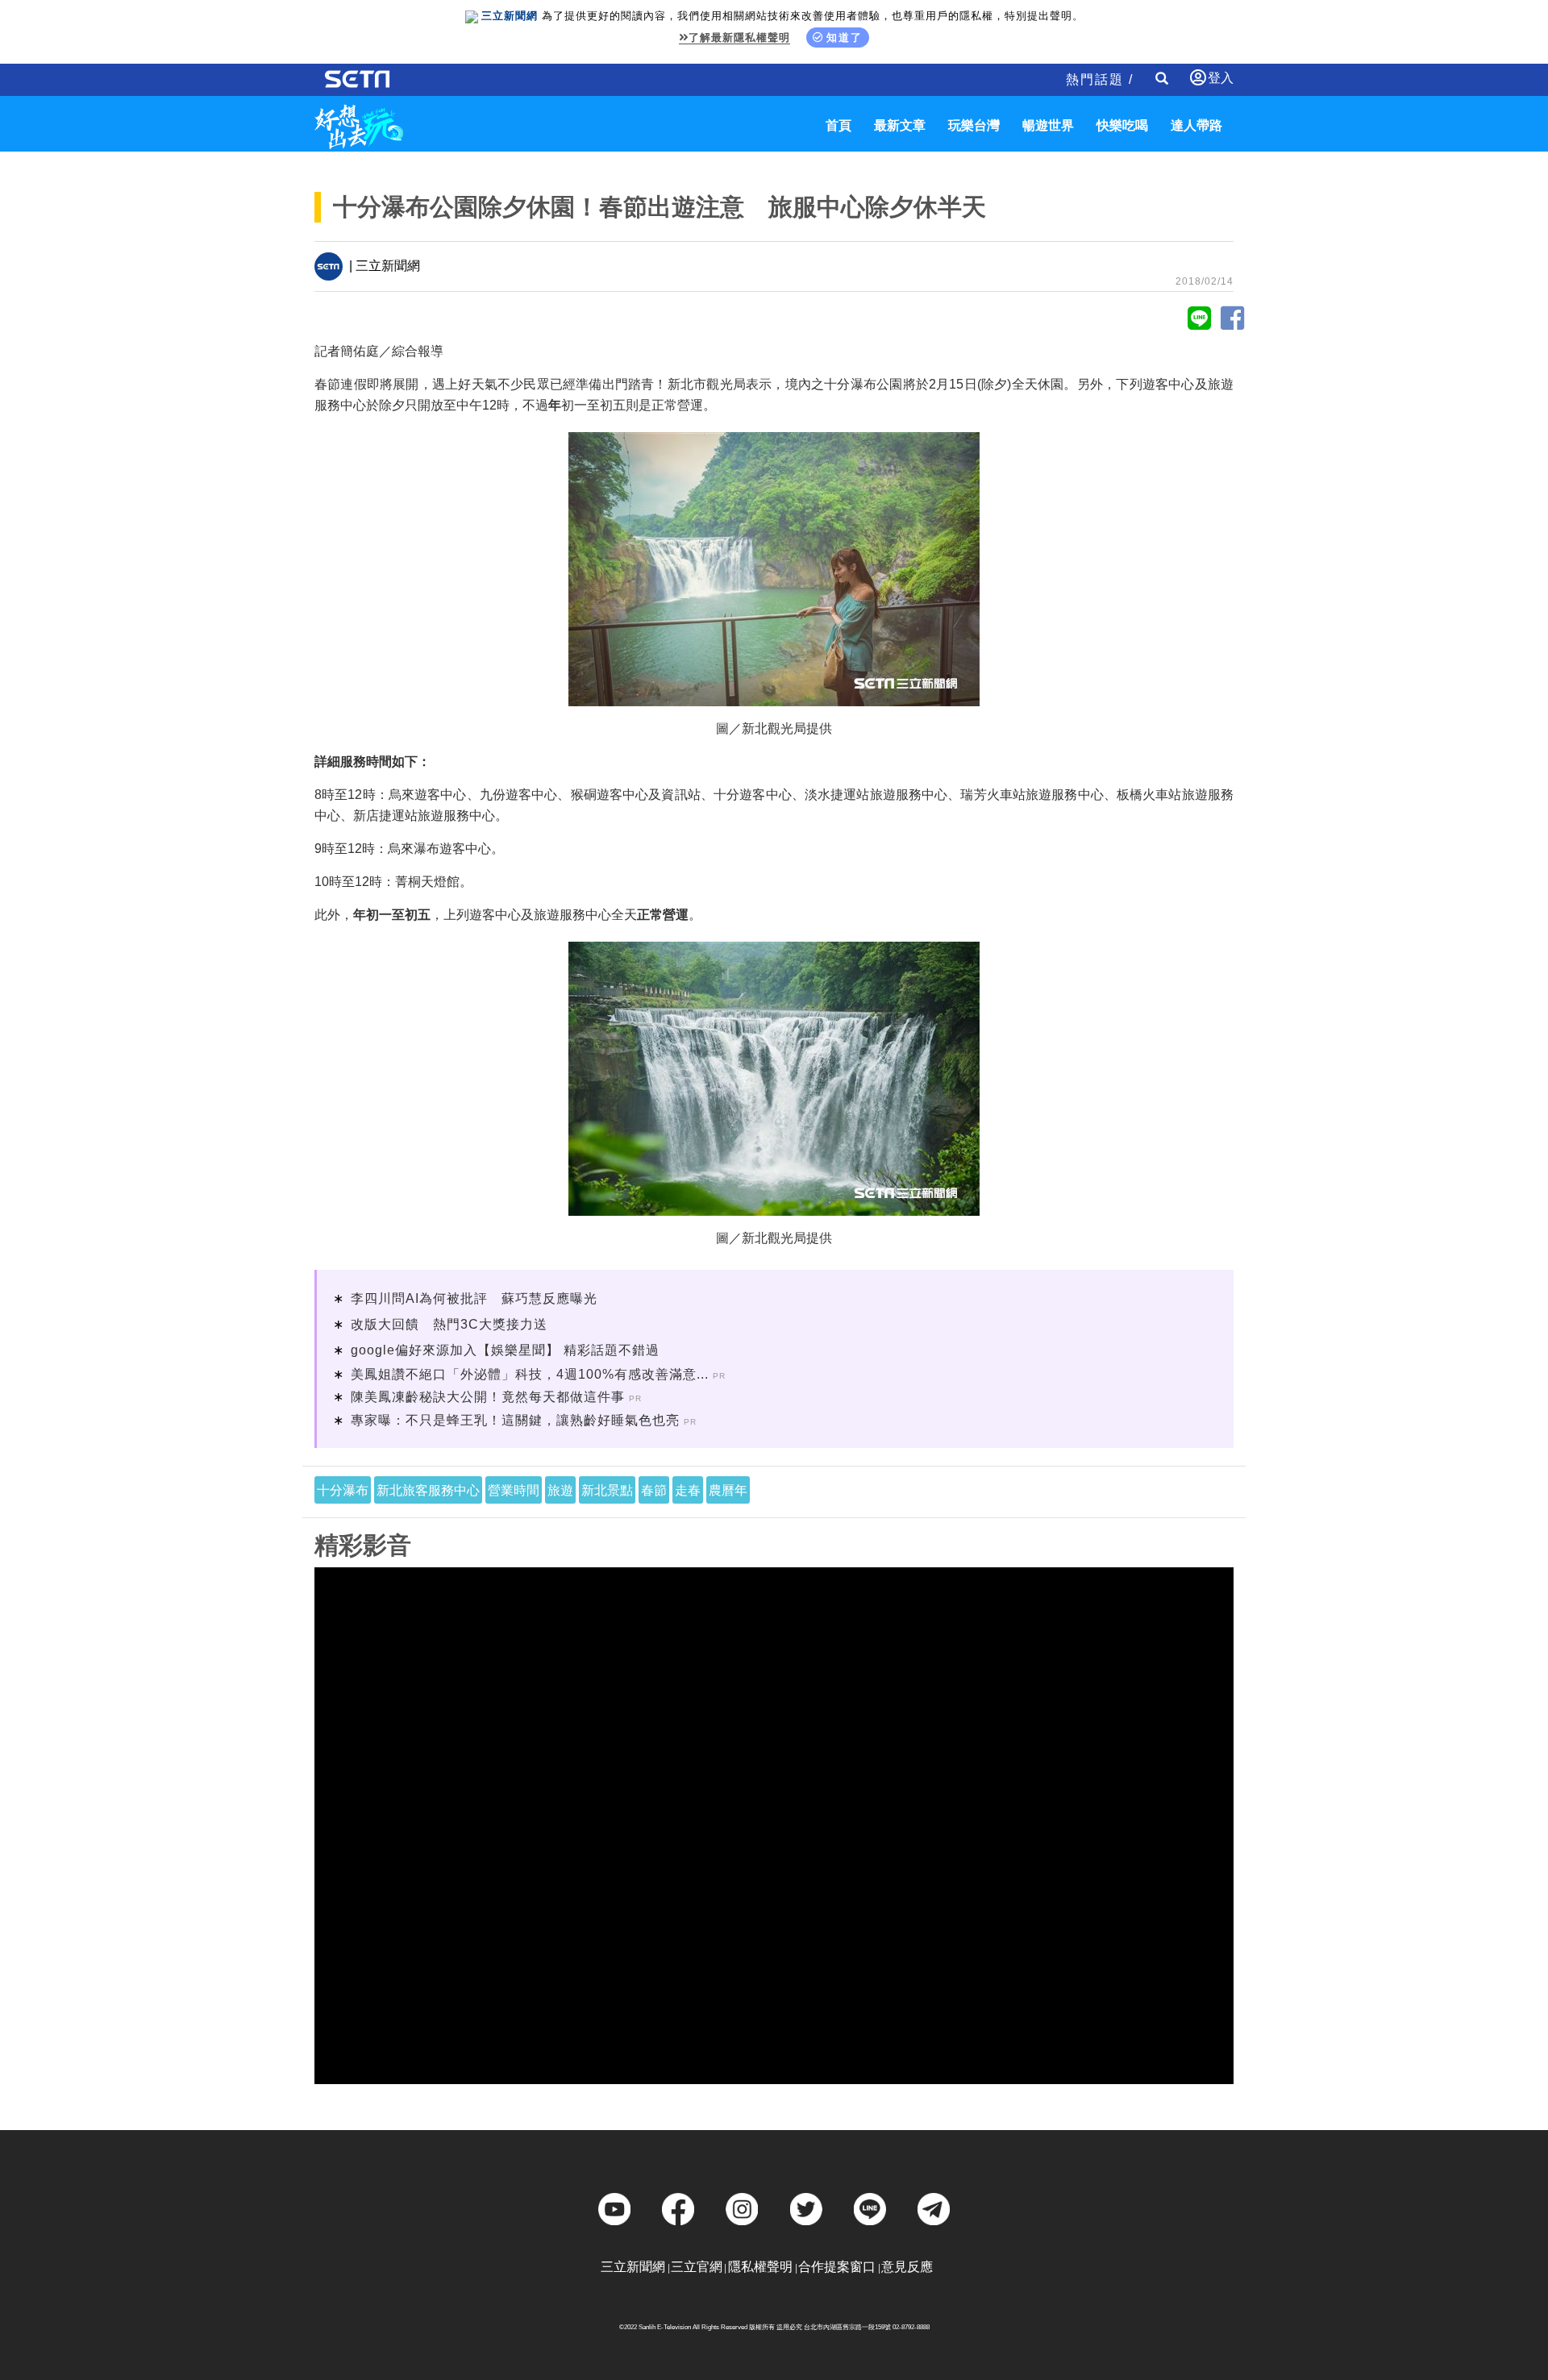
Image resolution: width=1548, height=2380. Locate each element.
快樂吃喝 (1122, 125)
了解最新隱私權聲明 (739, 37)
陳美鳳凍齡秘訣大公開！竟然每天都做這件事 (488, 1397)
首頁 (838, 125)
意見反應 (907, 2267)
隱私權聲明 (760, 2267)
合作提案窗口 (837, 2267)
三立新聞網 (633, 2267)
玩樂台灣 (974, 125)
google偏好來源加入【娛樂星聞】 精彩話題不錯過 (505, 1350)
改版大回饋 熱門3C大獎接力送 (449, 1324)
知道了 (845, 37)
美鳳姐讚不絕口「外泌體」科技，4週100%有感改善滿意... (530, 1374)
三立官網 (697, 2267)
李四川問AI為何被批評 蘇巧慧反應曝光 (474, 1298)
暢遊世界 (1048, 125)
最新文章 (900, 125)
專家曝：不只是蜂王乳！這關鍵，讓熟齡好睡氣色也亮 (515, 1420)
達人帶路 (1196, 125)
